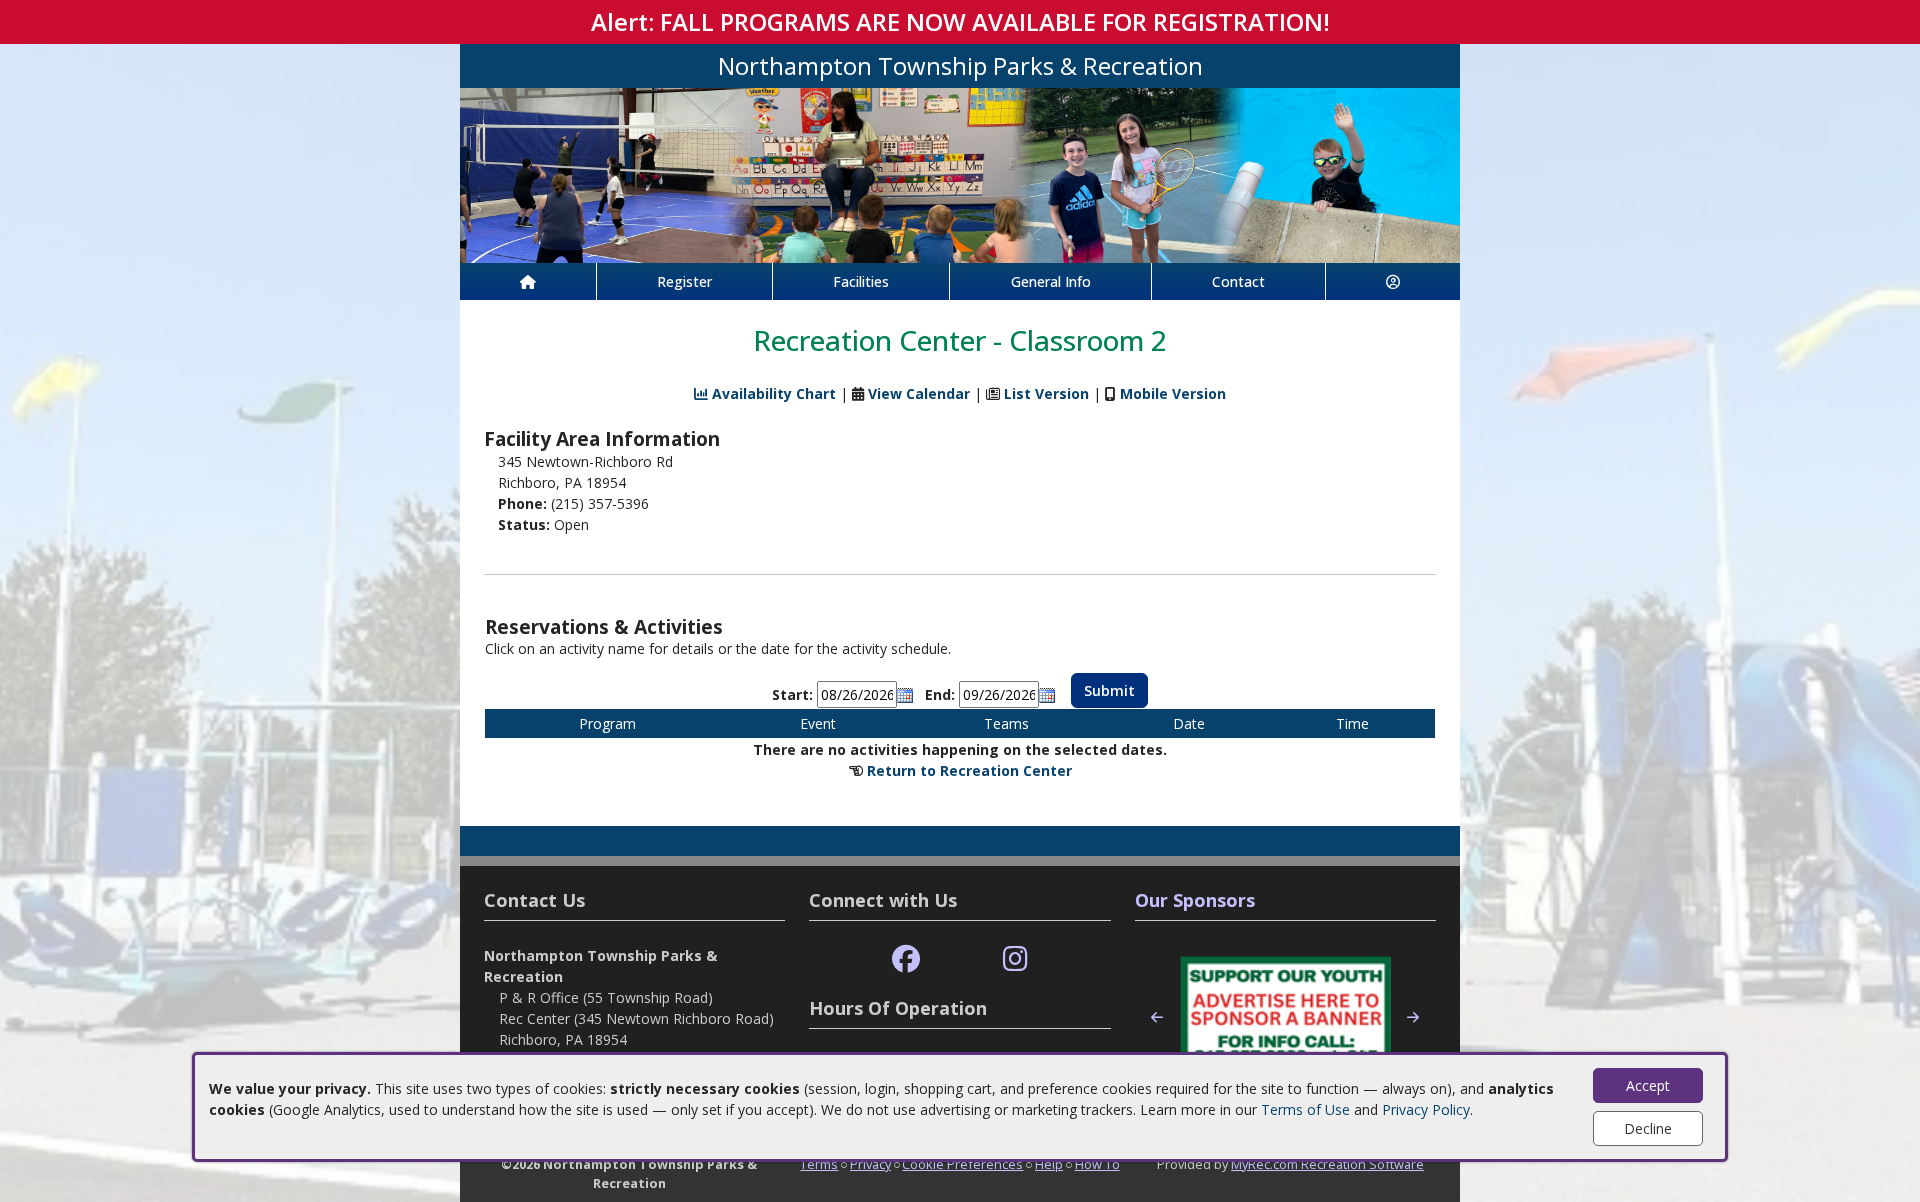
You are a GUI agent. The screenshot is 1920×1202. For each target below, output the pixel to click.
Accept (1648, 1085)
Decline (1648, 1128)
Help (1049, 1164)
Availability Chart (772, 393)
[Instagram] (1015, 959)
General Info (1051, 281)
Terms (819, 1164)
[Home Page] (528, 281)
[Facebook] (906, 959)
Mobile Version (1173, 393)
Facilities (861, 281)
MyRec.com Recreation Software (1327, 1164)
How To (1097, 1164)
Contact (1238, 281)
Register (684, 281)
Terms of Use (1305, 1109)
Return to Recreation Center (969, 770)
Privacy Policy (1426, 1109)
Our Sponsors (1195, 900)
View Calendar (919, 393)
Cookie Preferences (962, 1164)
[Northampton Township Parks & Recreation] (960, 173)
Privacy (870, 1164)
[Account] (1393, 281)
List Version (1046, 393)
